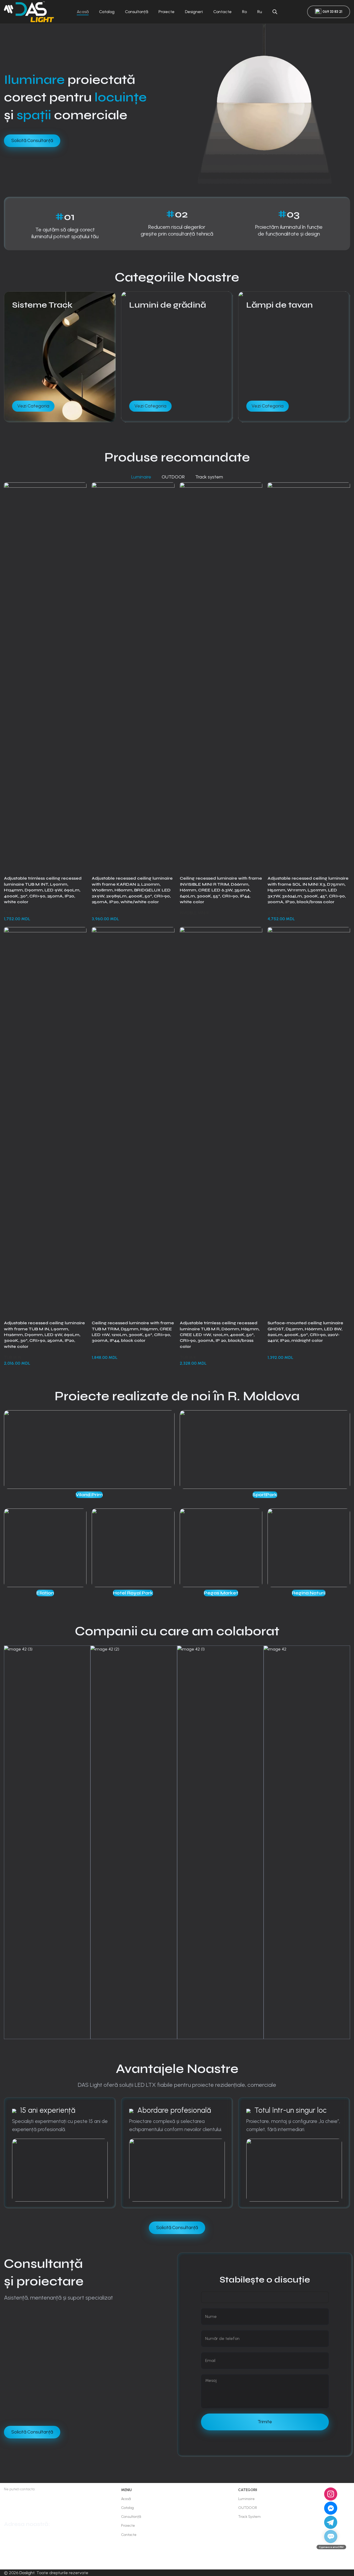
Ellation (45, 1593)
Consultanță (131, 2517)
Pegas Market (221, 1593)
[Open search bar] (275, 12)
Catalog (127, 2508)
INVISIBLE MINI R (194, 913)
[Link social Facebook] (34, 1492)
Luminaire (246, 2499)
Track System (249, 2517)
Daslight (27, 2573)
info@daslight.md (18, 2509)
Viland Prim (89, 1495)
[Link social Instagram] (12, 2559)
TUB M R (188, 1357)
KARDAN (99, 913)
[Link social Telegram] (59, 1492)
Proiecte (128, 2526)
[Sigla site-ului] (29, 11)
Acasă (126, 2499)
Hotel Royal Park (133, 1593)
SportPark (265, 1495)
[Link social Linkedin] (53, 1492)
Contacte (129, 2535)
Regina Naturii (309, 1593)
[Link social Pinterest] (47, 1492)
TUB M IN (13, 913)
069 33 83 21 (332, 12)
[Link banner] (60, 357)
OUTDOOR (248, 2508)
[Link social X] (41, 1492)
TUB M (98, 1352)
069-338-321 (22, 2499)
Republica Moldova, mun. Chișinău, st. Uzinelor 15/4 (20, 2539)
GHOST (275, 1352)
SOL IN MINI (278, 913)
